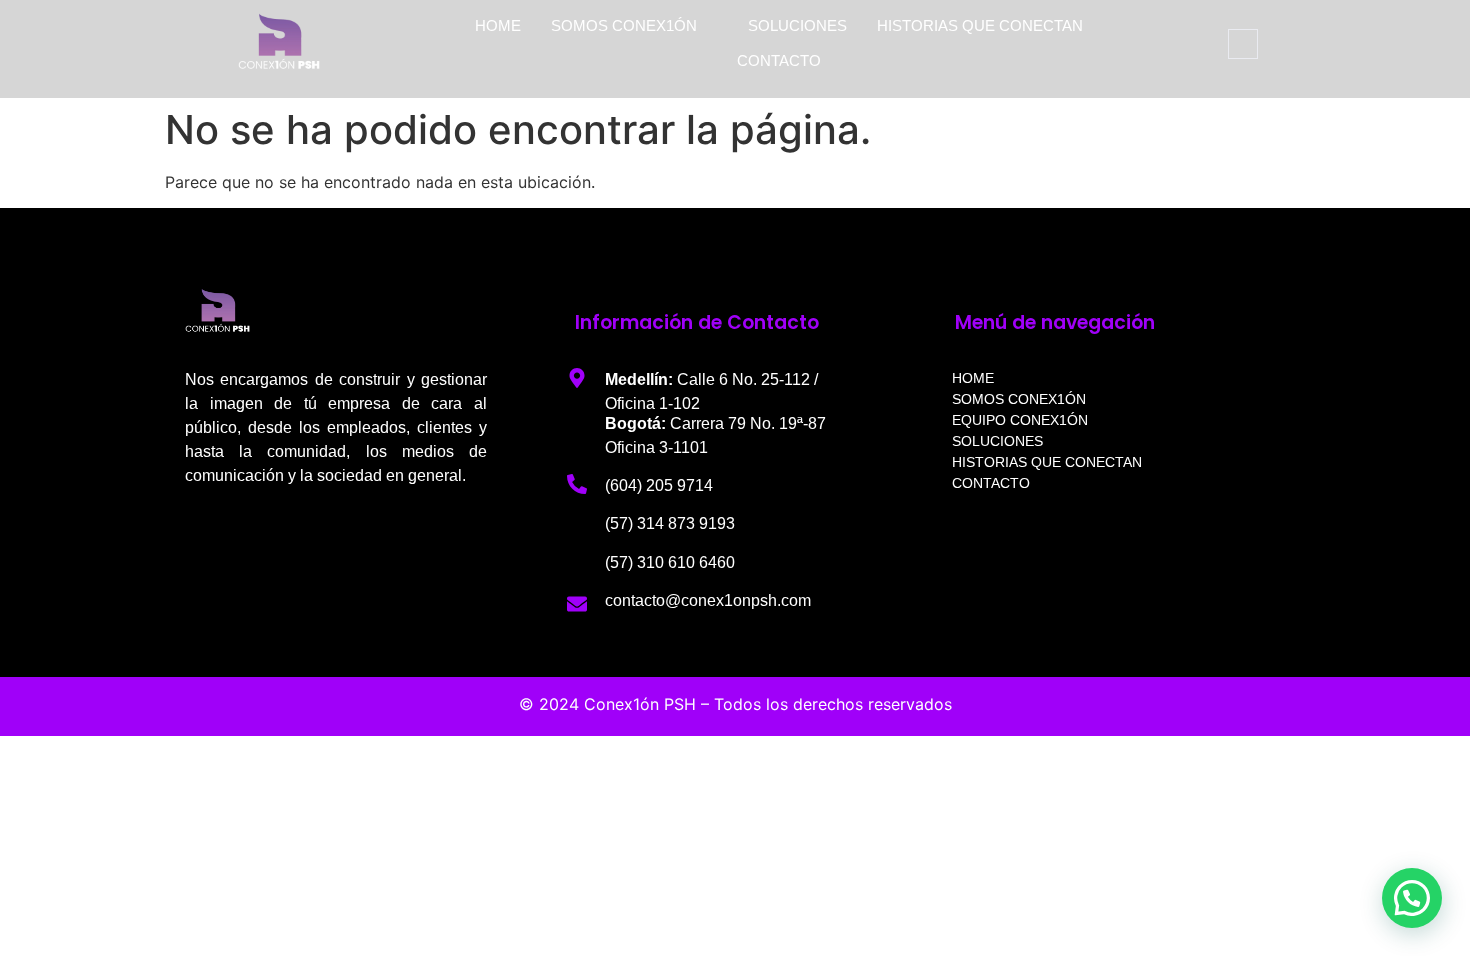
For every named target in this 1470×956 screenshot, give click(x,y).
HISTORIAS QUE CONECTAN (980, 25)
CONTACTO (779, 60)
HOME (498, 25)
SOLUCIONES (797, 25)
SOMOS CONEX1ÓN (624, 25)
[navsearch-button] (1243, 44)
